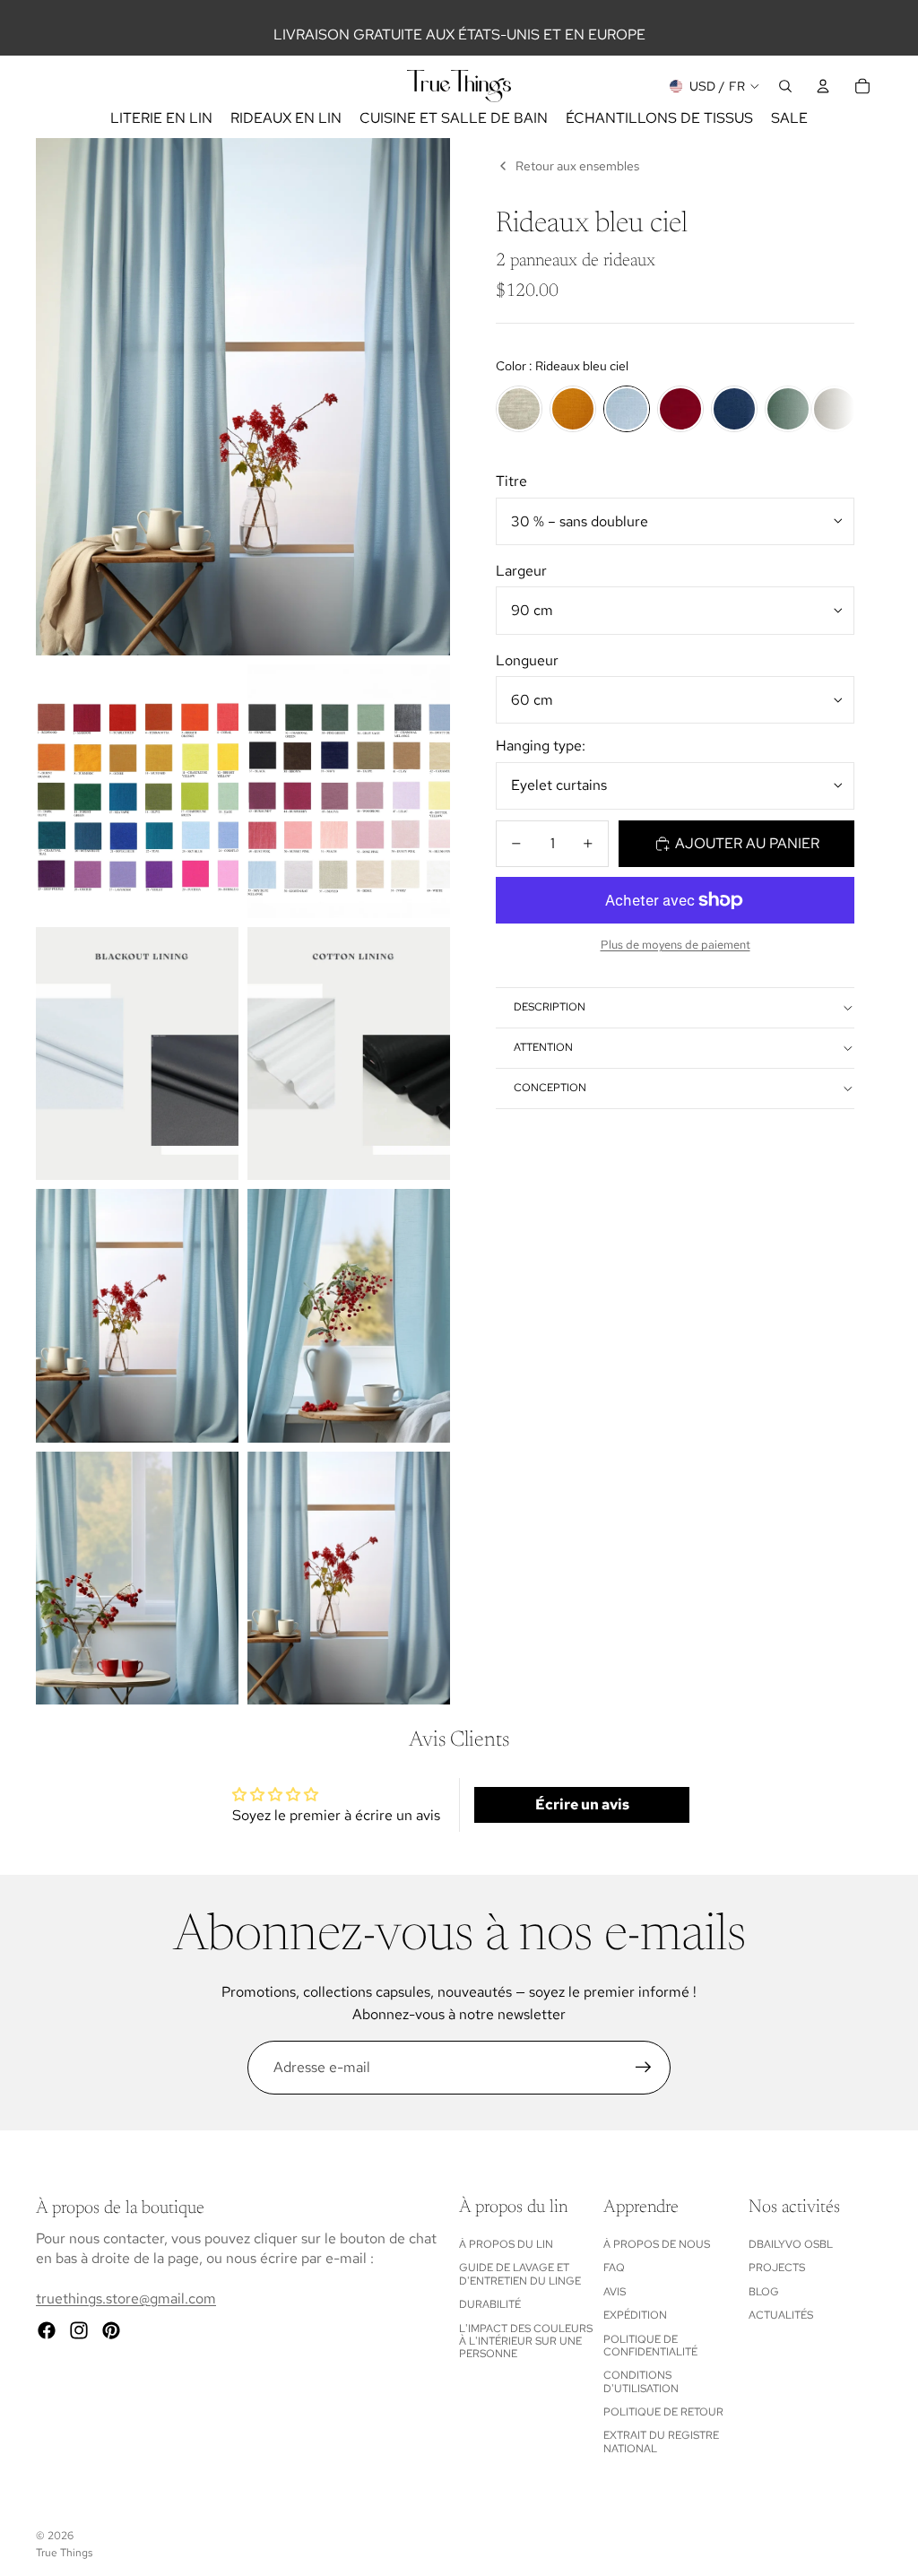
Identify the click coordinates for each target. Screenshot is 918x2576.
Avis (615, 2292)
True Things (64, 2553)
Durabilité (490, 2304)
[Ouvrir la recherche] (785, 86)
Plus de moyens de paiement (676, 944)
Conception (550, 1088)
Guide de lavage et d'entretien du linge (520, 2274)
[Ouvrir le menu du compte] (823, 86)
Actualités (781, 2315)
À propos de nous (657, 2244)
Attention (543, 1047)
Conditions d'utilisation (641, 2381)
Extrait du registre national (661, 2442)
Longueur (527, 660)
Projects (777, 2268)
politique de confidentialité (650, 2346)
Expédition (635, 2315)
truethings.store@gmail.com (126, 2298)
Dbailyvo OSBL (791, 2244)
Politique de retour (663, 2412)
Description (550, 1007)
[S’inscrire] (644, 2068)
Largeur (521, 571)
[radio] (519, 409)
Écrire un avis (582, 1804)
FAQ (614, 2268)
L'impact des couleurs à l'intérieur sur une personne (526, 2342)
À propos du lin (506, 2244)
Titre (511, 481)
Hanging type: (541, 746)
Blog (764, 2292)
